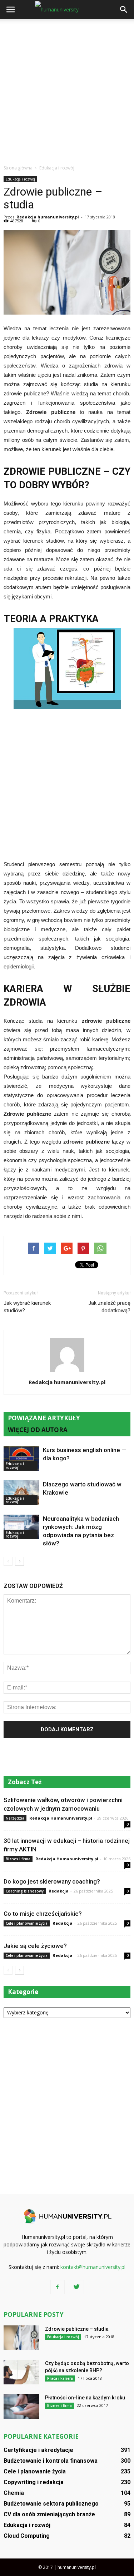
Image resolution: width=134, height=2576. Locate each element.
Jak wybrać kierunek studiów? (27, 1307)
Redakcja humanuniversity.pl (48, 217)
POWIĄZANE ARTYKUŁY (44, 1418)
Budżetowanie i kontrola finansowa (51, 2461)
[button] (124, 10)
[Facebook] (58, 2287)
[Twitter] (77, 2287)
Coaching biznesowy (25, 1891)
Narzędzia (15, 1818)
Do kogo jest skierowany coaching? (52, 1881)
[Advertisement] (67, 90)
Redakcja (59, 1891)
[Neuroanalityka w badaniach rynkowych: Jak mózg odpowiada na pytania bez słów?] (21, 1527)
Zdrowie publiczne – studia (77, 2329)
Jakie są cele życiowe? (35, 1946)
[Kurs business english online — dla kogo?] (21, 1458)
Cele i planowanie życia (27, 1923)
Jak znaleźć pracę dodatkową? (109, 1307)
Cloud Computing (27, 2536)
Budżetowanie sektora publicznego (51, 2504)
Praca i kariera (60, 2378)
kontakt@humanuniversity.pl (93, 2267)
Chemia (14, 2493)
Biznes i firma (18, 1859)
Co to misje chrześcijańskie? (43, 1914)
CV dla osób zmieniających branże (49, 2514)
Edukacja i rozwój (20, 179)
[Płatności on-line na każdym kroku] (21, 2406)
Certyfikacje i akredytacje (38, 2450)
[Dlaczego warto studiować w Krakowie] (21, 1493)
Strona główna (18, 168)
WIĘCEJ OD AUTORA (38, 1430)
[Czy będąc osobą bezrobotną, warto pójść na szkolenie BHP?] (21, 2372)
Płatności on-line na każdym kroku (85, 2398)
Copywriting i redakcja (34, 2482)
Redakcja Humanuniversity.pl (61, 1818)
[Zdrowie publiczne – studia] (21, 2338)
